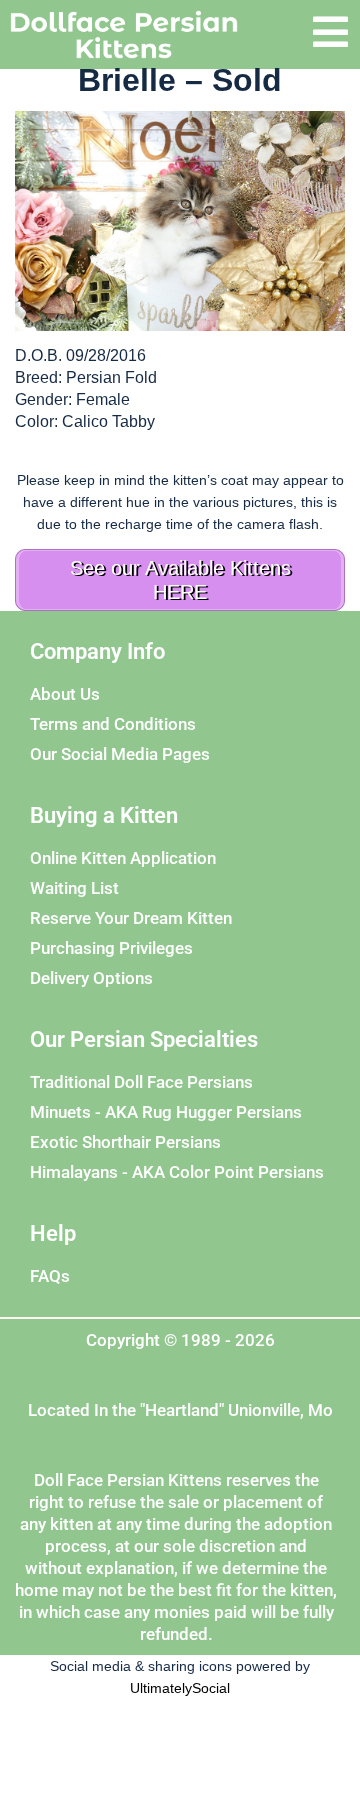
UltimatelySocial (180, 1688)
